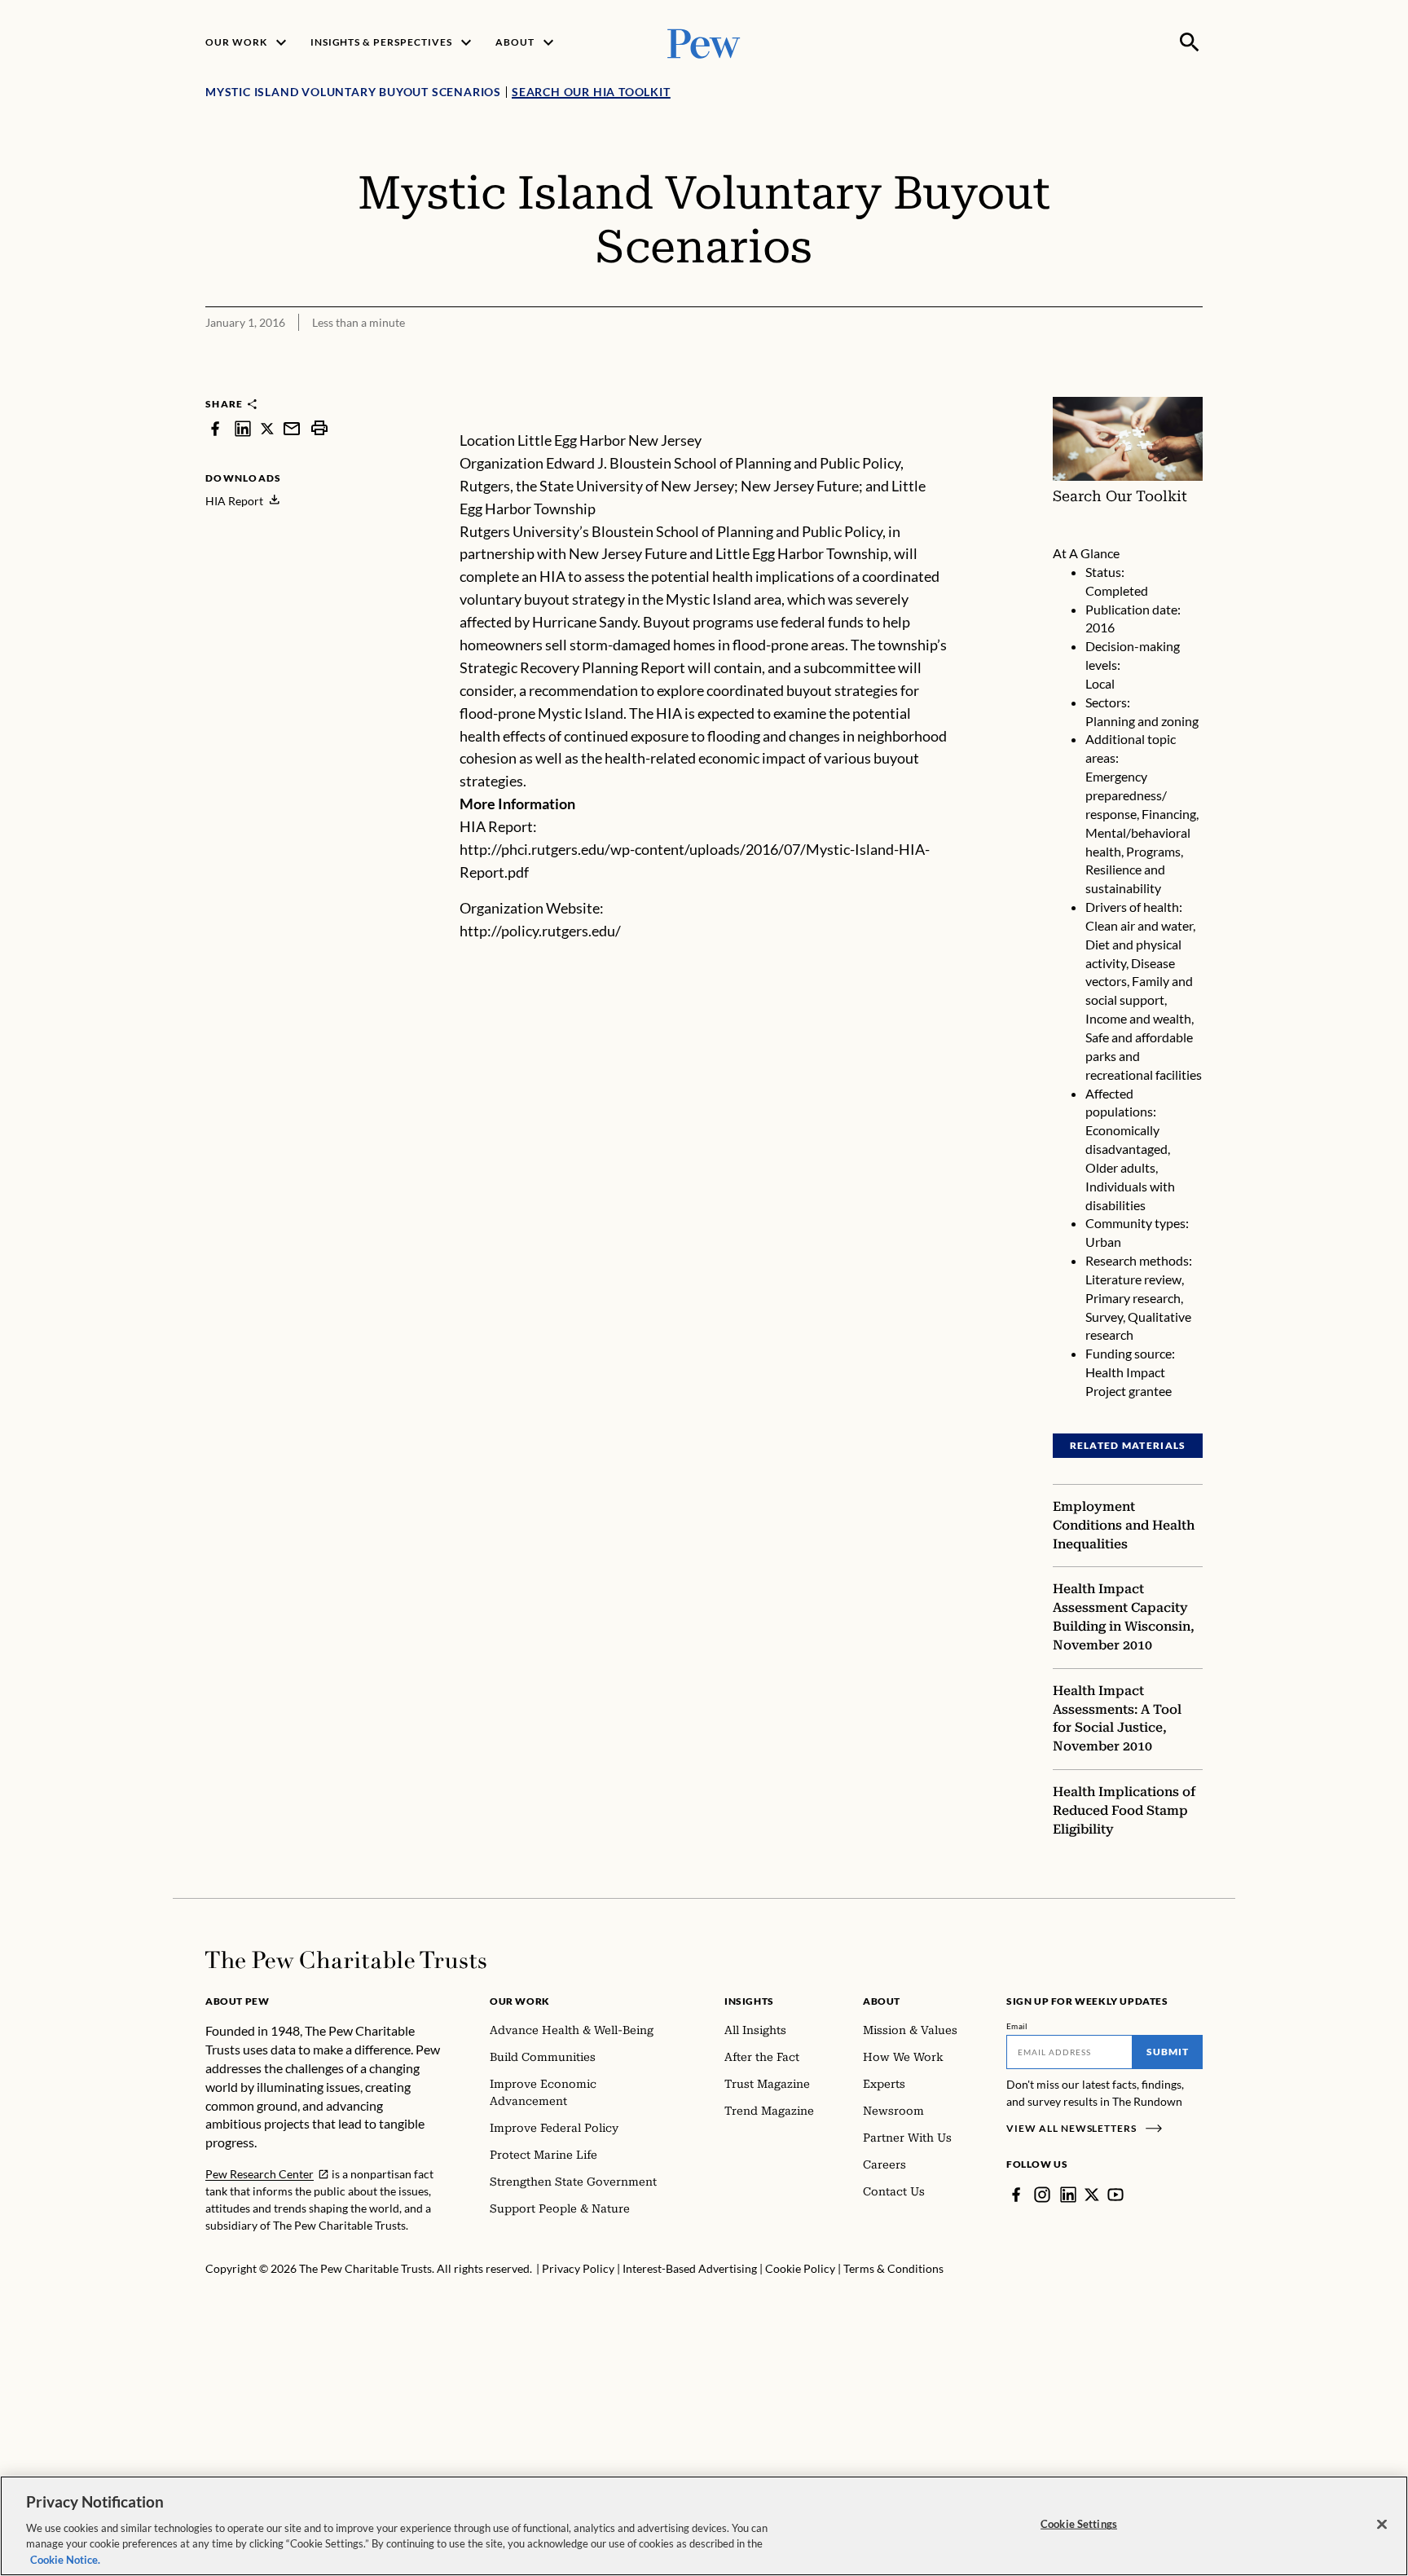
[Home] (346, 1960)
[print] (319, 428)
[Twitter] (1092, 2195)
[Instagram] (1042, 2195)
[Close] (1382, 2525)
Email (1017, 2026)
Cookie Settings (1079, 2524)
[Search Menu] (1190, 42)
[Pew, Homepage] (704, 42)
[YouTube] (1115, 2195)
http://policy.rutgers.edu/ (540, 931)
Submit (1168, 2052)
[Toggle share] (1151, 386)
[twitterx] (267, 428)
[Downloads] (1191, 386)
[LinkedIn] (1068, 2195)
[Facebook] (1016, 2195)
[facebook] (215, 428)
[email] (292, 428)
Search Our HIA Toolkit (591, 92)
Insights (749, 2001)
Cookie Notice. (65, 2559)
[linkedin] (243, 428)
